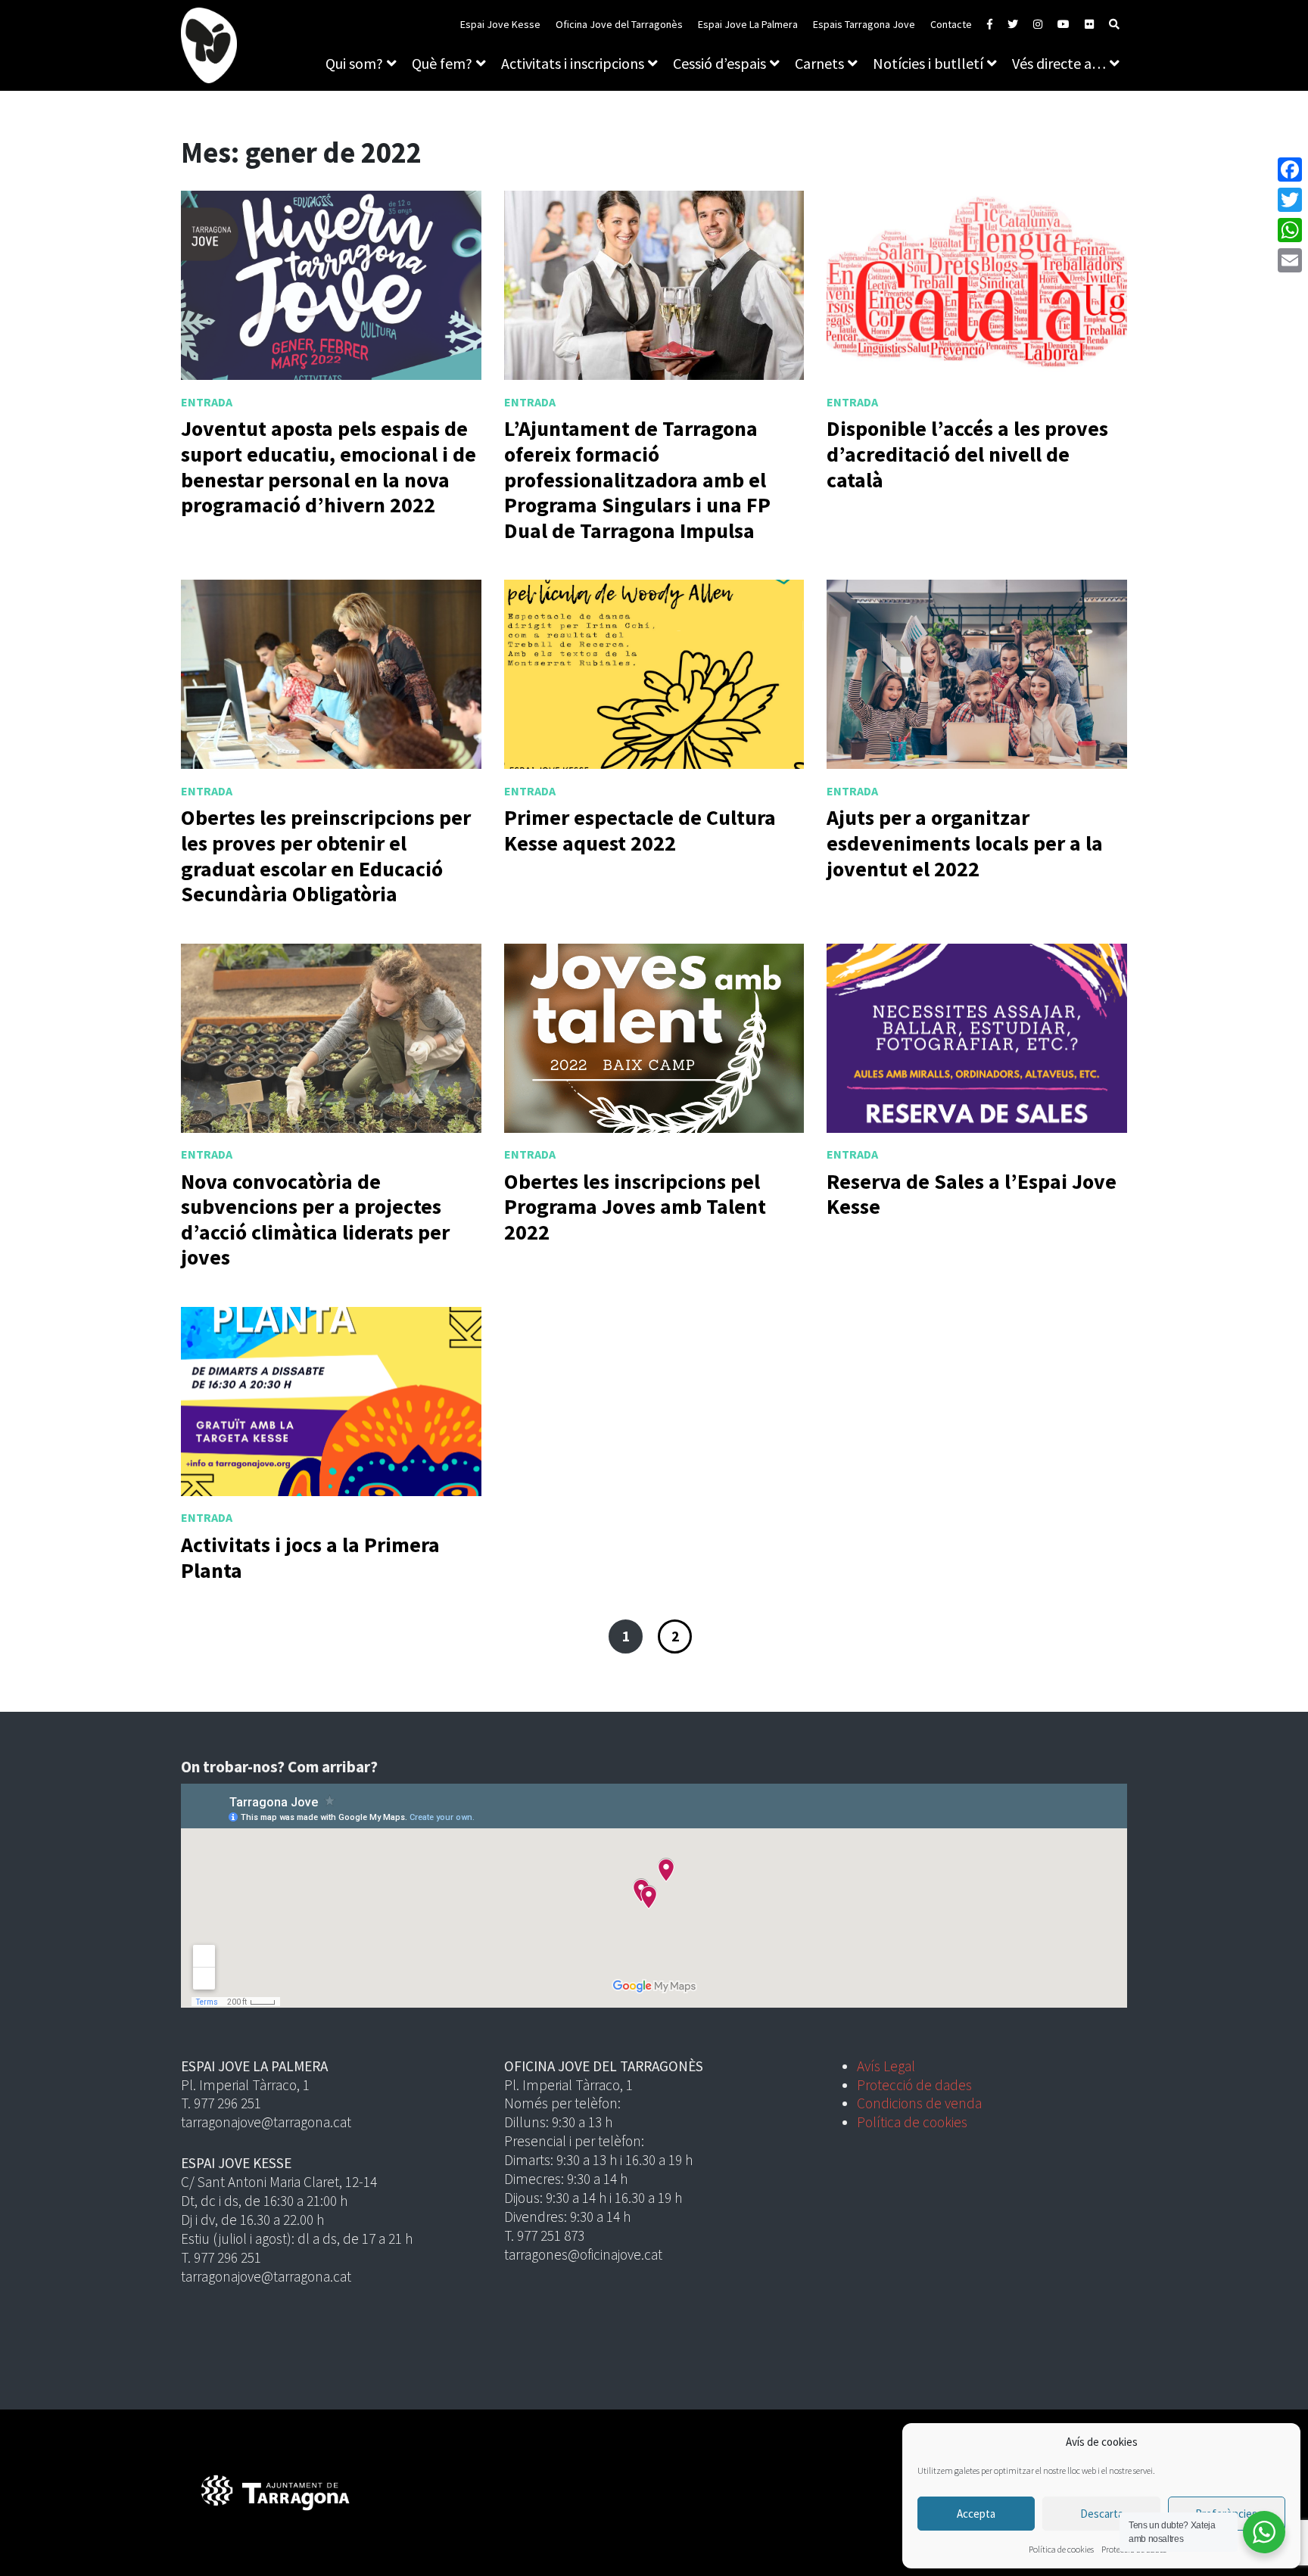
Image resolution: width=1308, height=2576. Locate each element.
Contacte (951, 24)
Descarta (1102, 2514)
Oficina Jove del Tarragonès (619, 24)
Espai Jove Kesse (500, 24)
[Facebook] (1290, 170)
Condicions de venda (919, 2103)
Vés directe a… (1059, 63)
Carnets (819, 63)
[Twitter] (1290, 200)
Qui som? (354, 63)
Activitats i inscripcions (573, 63)
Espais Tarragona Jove (864, 24)
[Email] (1290, 260)
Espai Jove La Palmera (748, 24)
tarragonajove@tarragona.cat (266, 2122)
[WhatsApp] (1290, 230)
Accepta (976, 2514)
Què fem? (442, 63)
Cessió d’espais (719, 63)
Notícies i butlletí (928, 63)
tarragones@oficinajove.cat (583, 2254)
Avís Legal (886, 2066)
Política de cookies (1061, 2549)
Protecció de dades (914, 2085)
